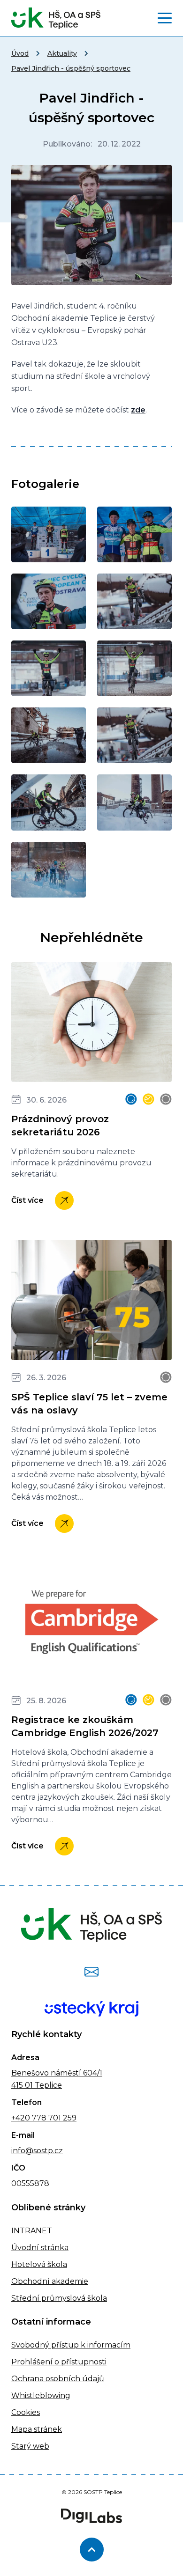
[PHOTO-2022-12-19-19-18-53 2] (134, 668)
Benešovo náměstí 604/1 (57, 2073)
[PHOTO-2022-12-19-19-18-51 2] (134, 534)
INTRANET (32, 2231)
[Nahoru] (92, 2550)
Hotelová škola (39, 2264)
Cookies (26, 2412)
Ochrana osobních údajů (58, 2379)
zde (138, 410)
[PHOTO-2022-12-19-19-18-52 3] (134, 601)
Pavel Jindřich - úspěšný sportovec (71, 68)
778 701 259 (53, 2118)
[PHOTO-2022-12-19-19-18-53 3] (49, 735)
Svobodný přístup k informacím (71, 2345)
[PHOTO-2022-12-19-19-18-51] (49, 534)
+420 (21, 2118)
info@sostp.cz (37, 2151)
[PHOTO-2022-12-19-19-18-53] (49, 668)
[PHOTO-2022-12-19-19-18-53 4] (134, 735)
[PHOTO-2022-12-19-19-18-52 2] (49, 601)
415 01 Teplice (37, 2085)
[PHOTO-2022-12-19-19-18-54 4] (49, 870)
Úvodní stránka (40, 2248)
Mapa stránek (37, 2429)
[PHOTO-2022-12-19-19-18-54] (49, 802)
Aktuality (62, 53)
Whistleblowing (41, 2396)
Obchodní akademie (50, 2281)
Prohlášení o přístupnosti (59, 2362)
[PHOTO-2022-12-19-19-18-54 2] (134, 802)
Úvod (20, 53)
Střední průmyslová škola (59, 2298)
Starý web (30, 2446)
